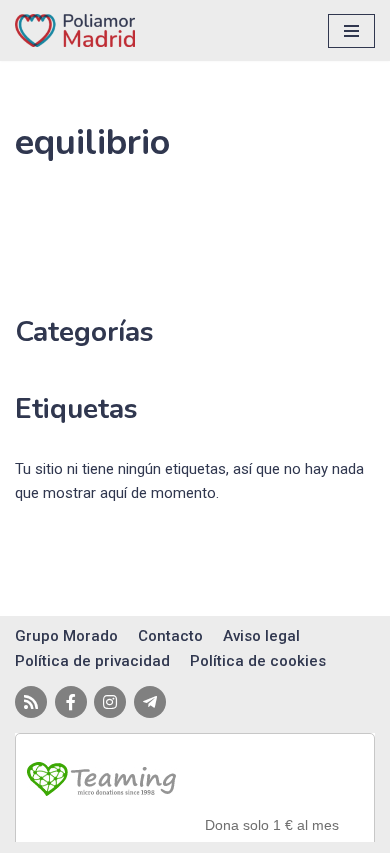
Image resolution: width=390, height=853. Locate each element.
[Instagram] (110, 702)
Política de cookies (258, 661)
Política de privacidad (92, 661)
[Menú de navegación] (351, 31)
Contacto (170, 636)
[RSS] (31, 702)
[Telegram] (150, 702)
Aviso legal (261, 636)
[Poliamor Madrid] (75, 30)
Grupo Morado (66, 636)
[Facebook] (71, 702)
